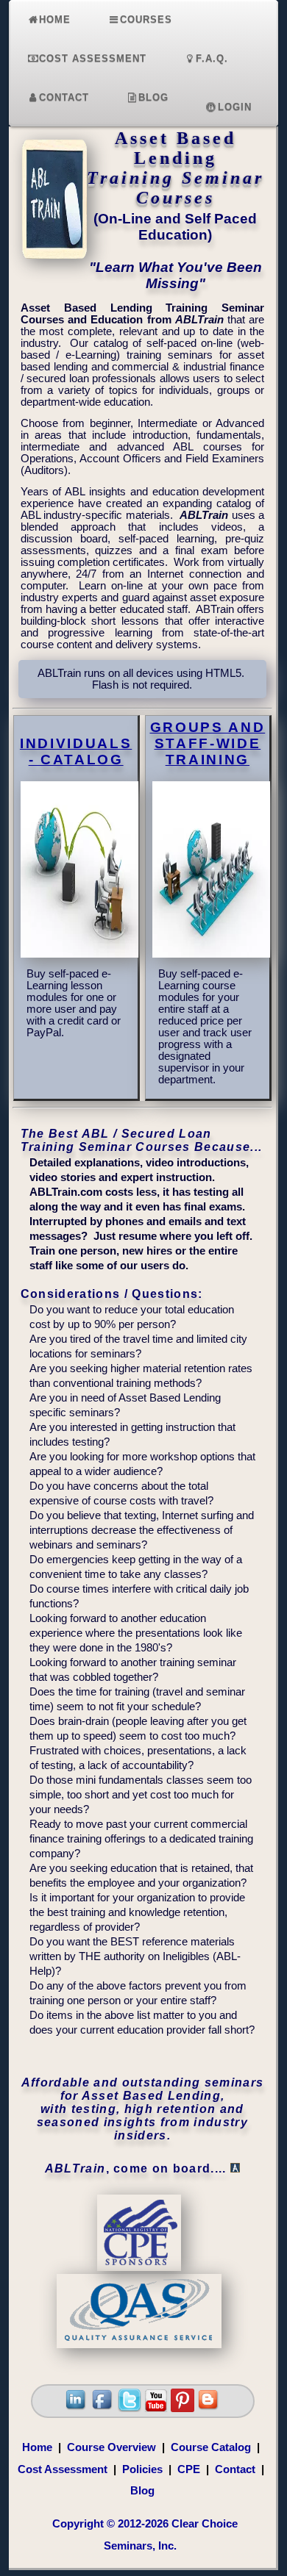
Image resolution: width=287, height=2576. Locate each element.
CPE (189, 2469)
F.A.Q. (212, 58)
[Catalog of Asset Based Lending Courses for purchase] (83, 954)
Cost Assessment (93, 58)
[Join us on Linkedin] (77, 2408)
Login (235, 107)
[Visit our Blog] (209, 2408)
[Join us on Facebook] (103, 2408)
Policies (142, 2469)
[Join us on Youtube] (156, 2408)
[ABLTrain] (54, 266)
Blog (153, 97)
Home (55, 19)
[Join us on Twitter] (130, 2408)
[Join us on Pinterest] (183, 2408)
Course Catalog (211, 2447)
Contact (64, 97)
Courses (146, 19)
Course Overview (111, 2447)
